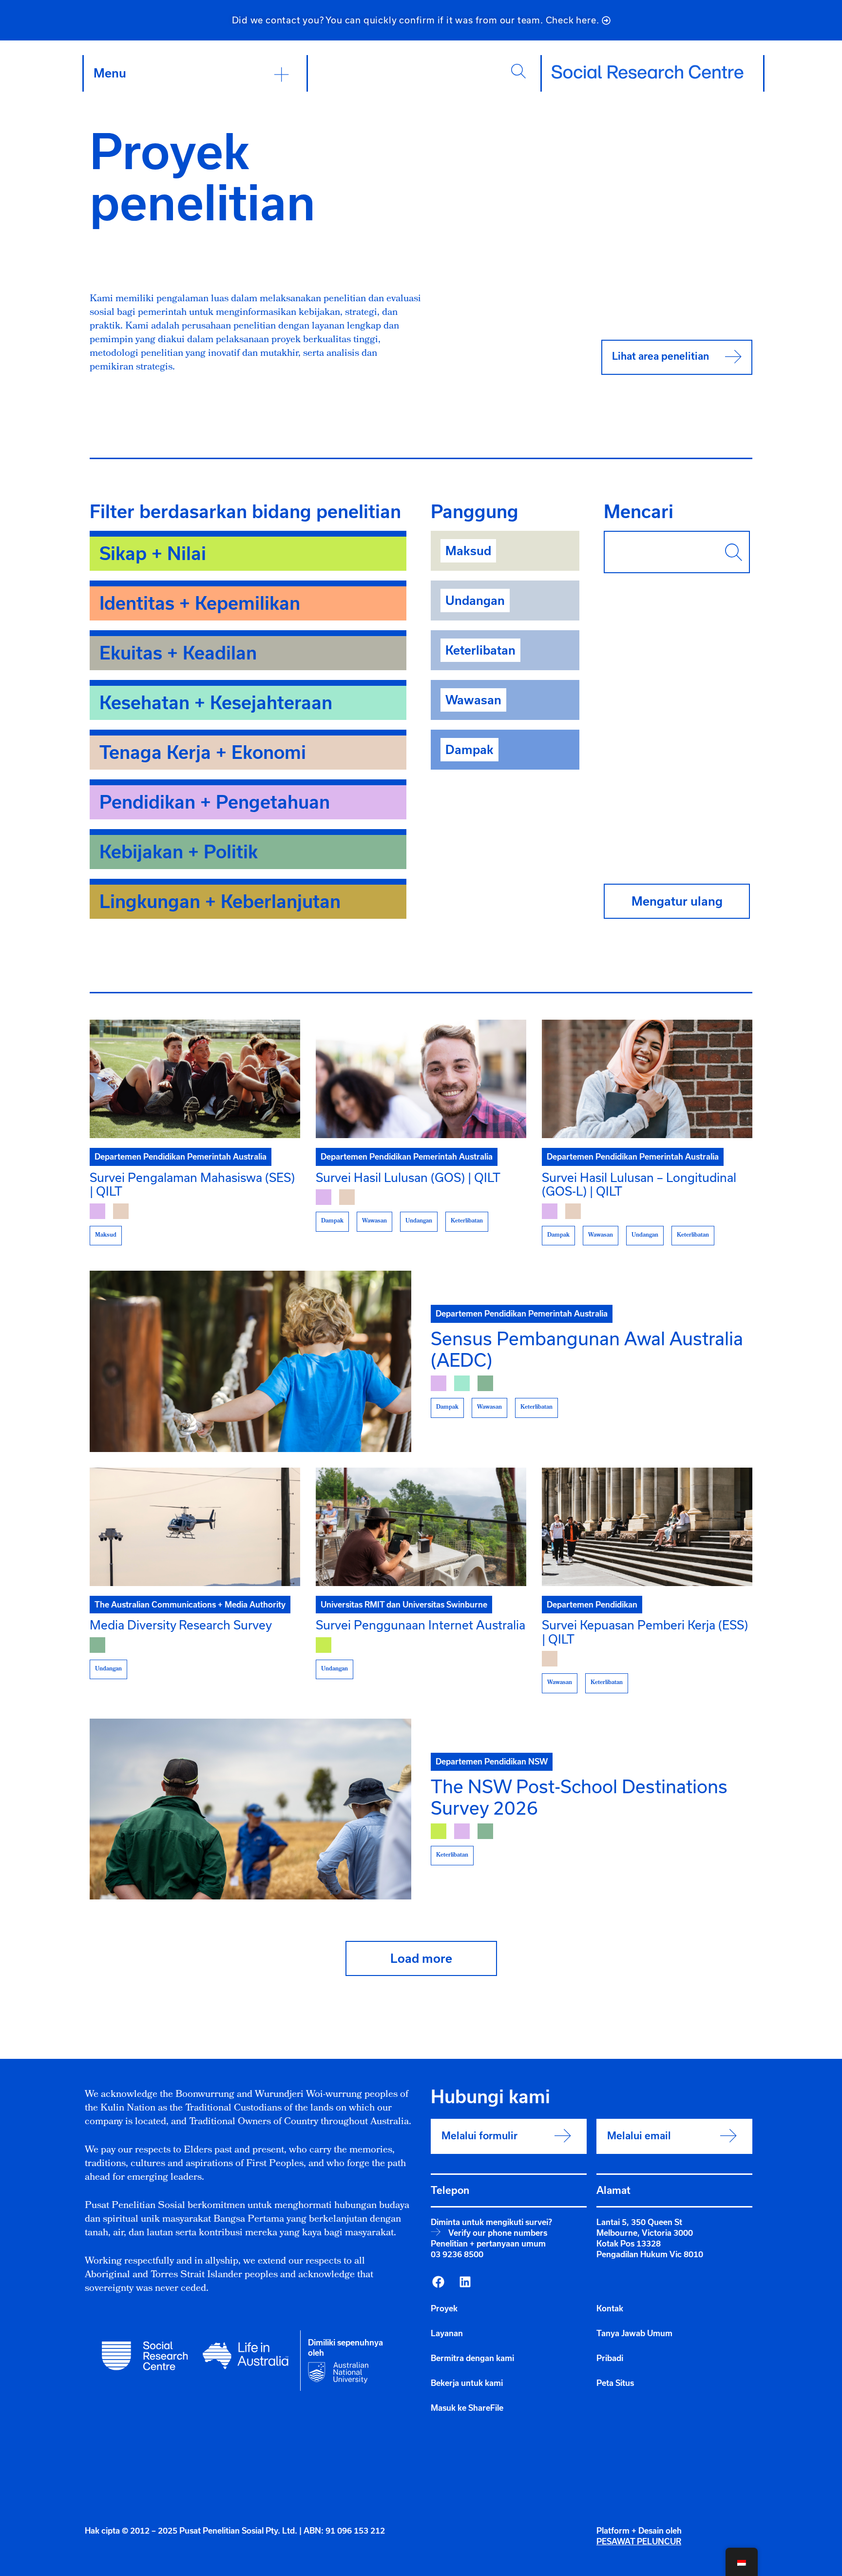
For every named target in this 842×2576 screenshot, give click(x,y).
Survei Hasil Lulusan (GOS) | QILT (408, 1177)
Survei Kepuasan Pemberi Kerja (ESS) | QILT (645, 1632)
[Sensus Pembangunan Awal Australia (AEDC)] (250, 1361)
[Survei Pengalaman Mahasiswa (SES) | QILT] (195, 1079)
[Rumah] (648, 72)
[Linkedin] (465, 2282)
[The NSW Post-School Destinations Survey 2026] (250, 1809)
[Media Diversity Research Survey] (195, 1527)
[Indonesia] (438, 2282)
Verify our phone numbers (498, 2233)
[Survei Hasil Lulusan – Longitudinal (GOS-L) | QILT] (647, 1079)
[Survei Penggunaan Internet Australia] (421, 1527)
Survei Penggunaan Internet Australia (421, 1625)
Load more (421, 1958)
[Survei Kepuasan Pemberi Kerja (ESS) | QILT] (647, 1527)
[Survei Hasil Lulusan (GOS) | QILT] (421, 1079)
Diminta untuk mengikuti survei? (491, 2222)
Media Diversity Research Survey (181, 1625)
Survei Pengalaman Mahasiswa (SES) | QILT (192, 1184)
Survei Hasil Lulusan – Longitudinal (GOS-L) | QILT (639, 1184)
